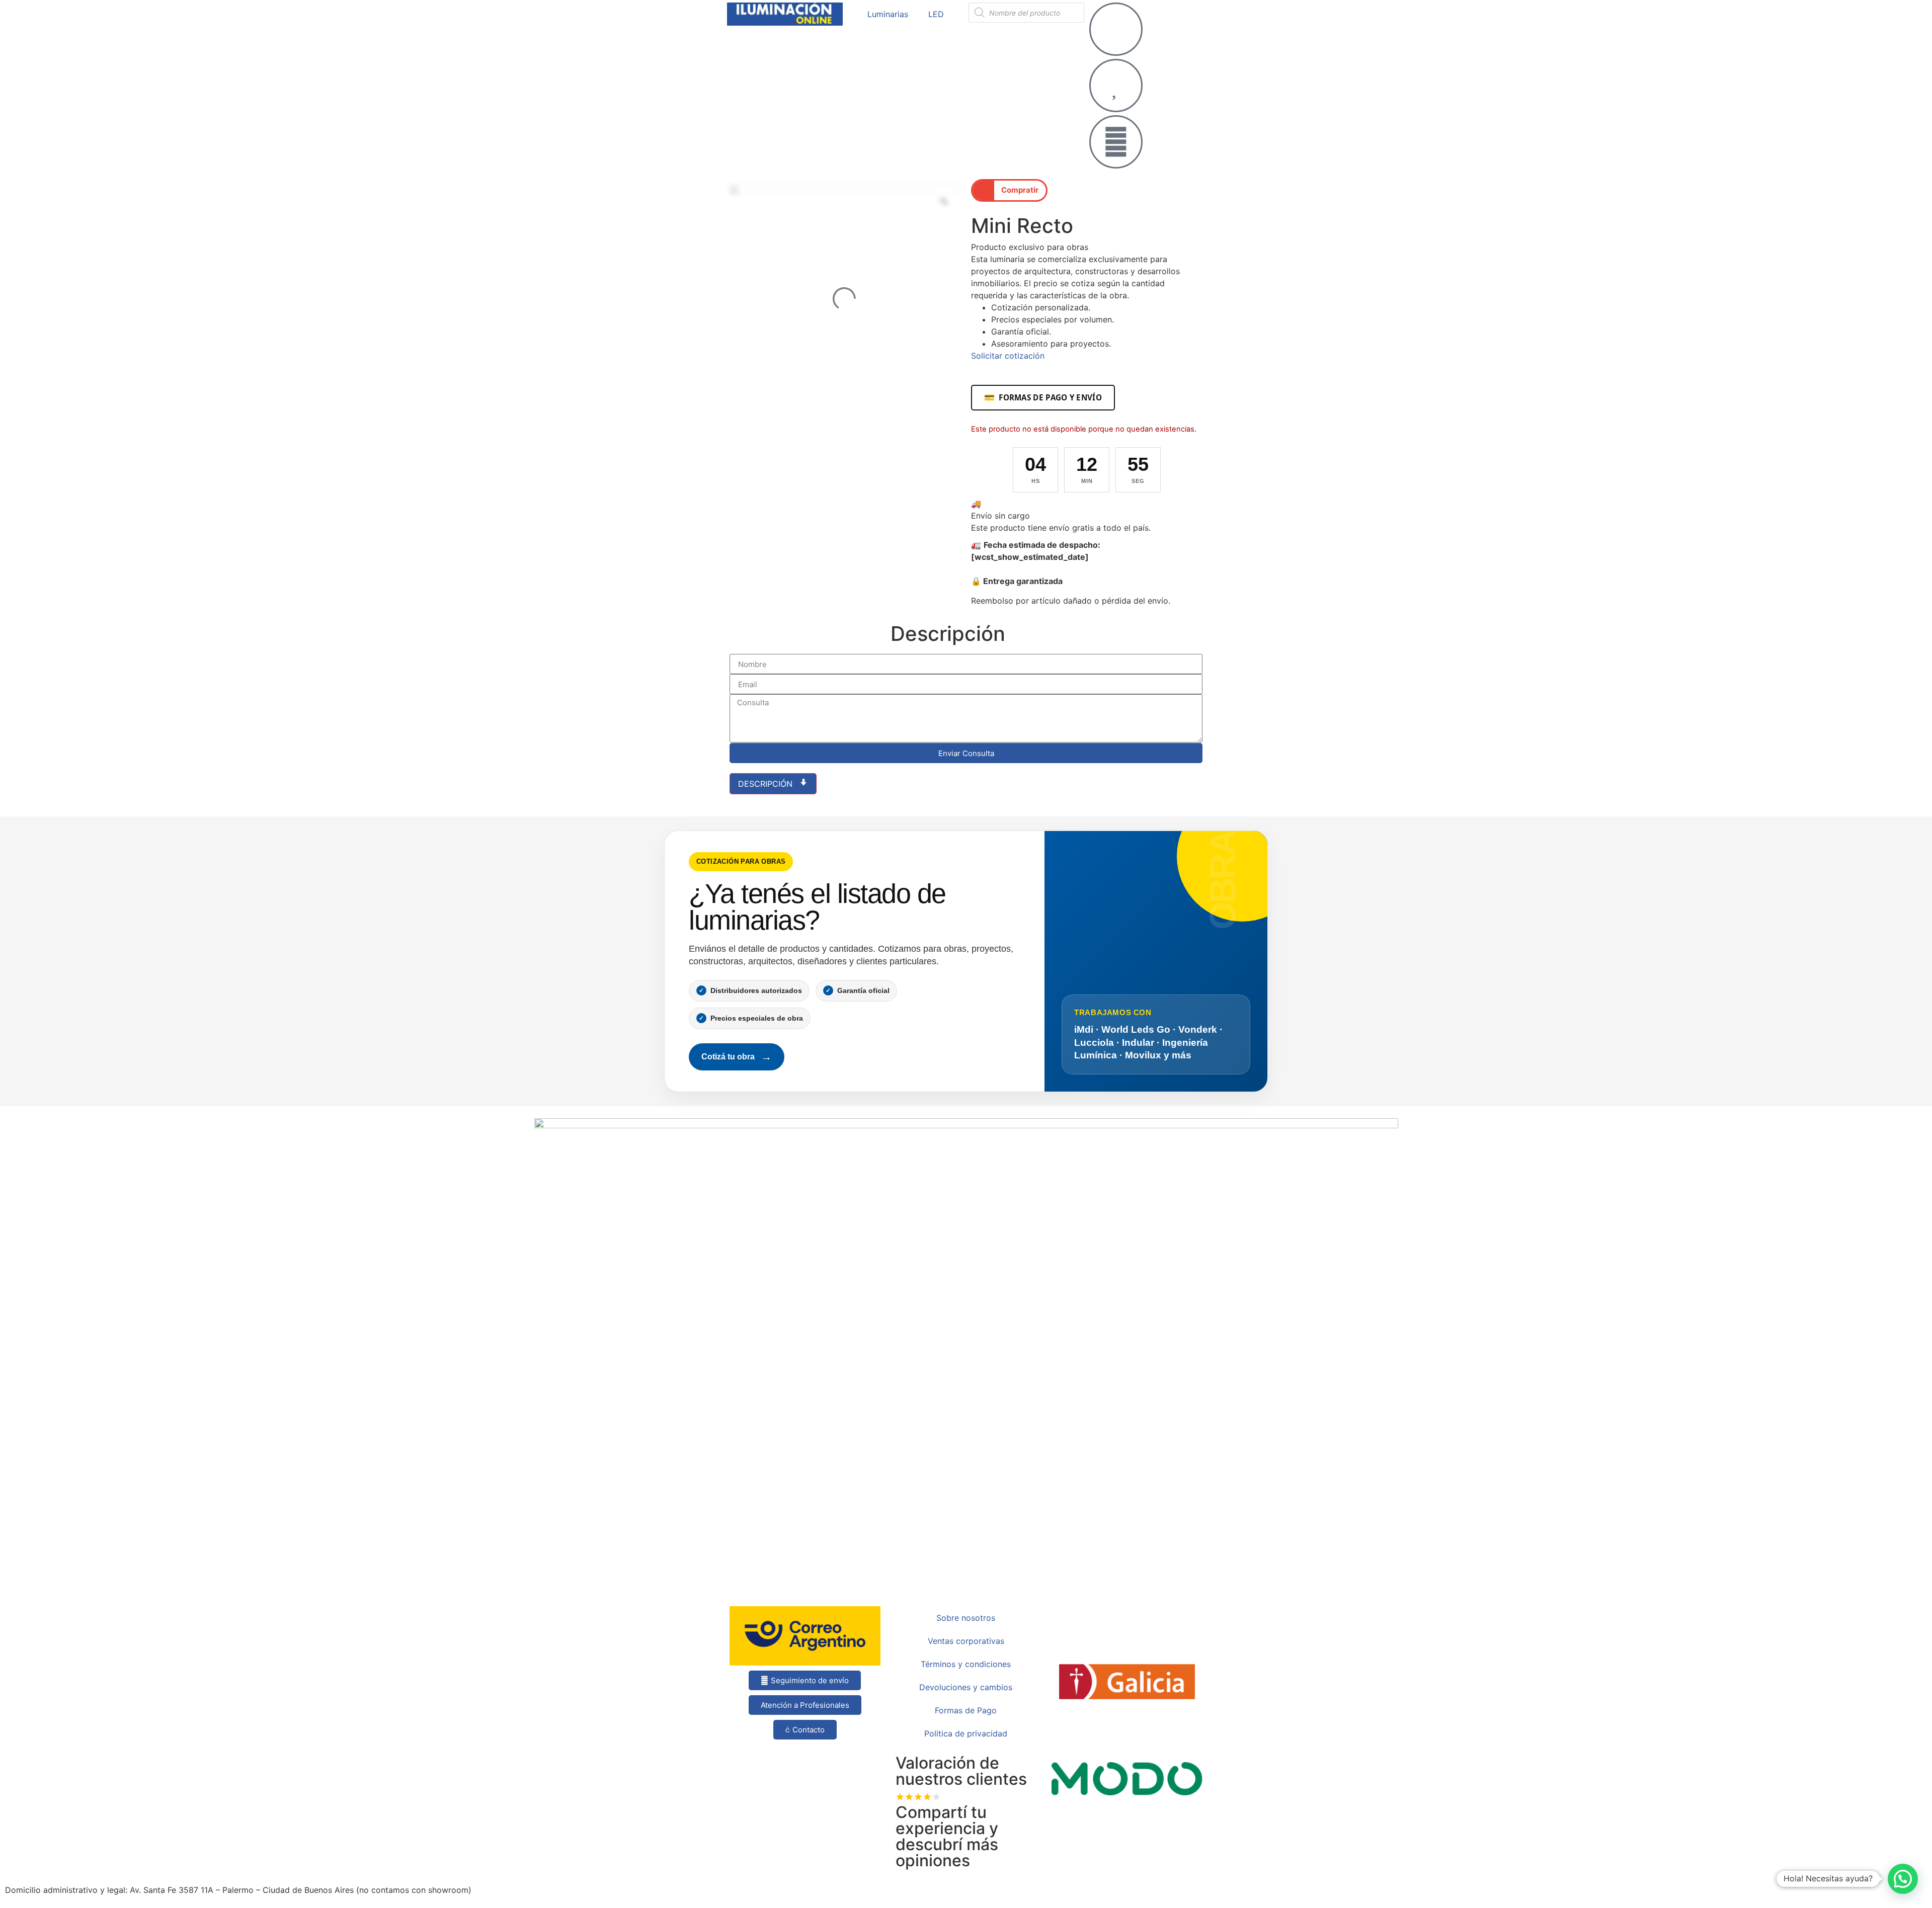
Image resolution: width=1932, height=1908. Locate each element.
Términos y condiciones (966, 1664)
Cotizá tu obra (737, 1057)
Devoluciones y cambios (966, 1687)
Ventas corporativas (966, 1641)
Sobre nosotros (966, 1618)
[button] (1009, 190)
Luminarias (888, 14)
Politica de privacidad (966, 1733)
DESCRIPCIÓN (767, 784)
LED (936, 14)
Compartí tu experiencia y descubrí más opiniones (947, 1836)
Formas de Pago (966, 1710)
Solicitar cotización (1008, 356)
